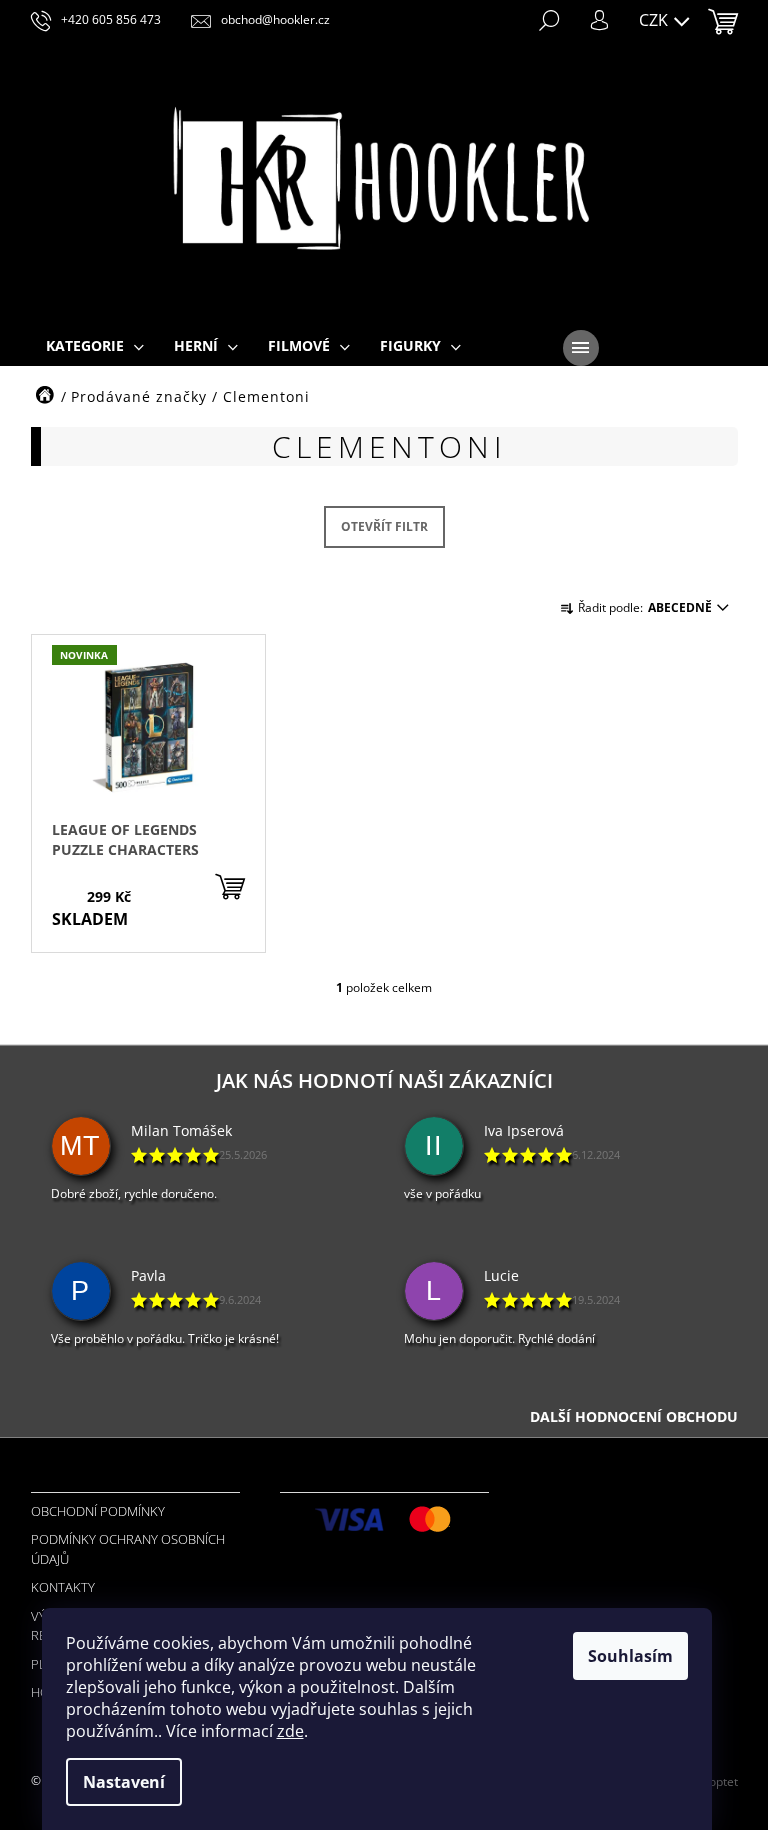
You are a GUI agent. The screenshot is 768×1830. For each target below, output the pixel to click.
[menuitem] (95, 347)
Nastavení (124, 1782)
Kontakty (63, 1587)
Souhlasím (630, 1656)
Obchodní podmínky (98, 1511)
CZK (655, 20)
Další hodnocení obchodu (634, 1416)
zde (290, 1731)
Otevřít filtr (384, 526)
